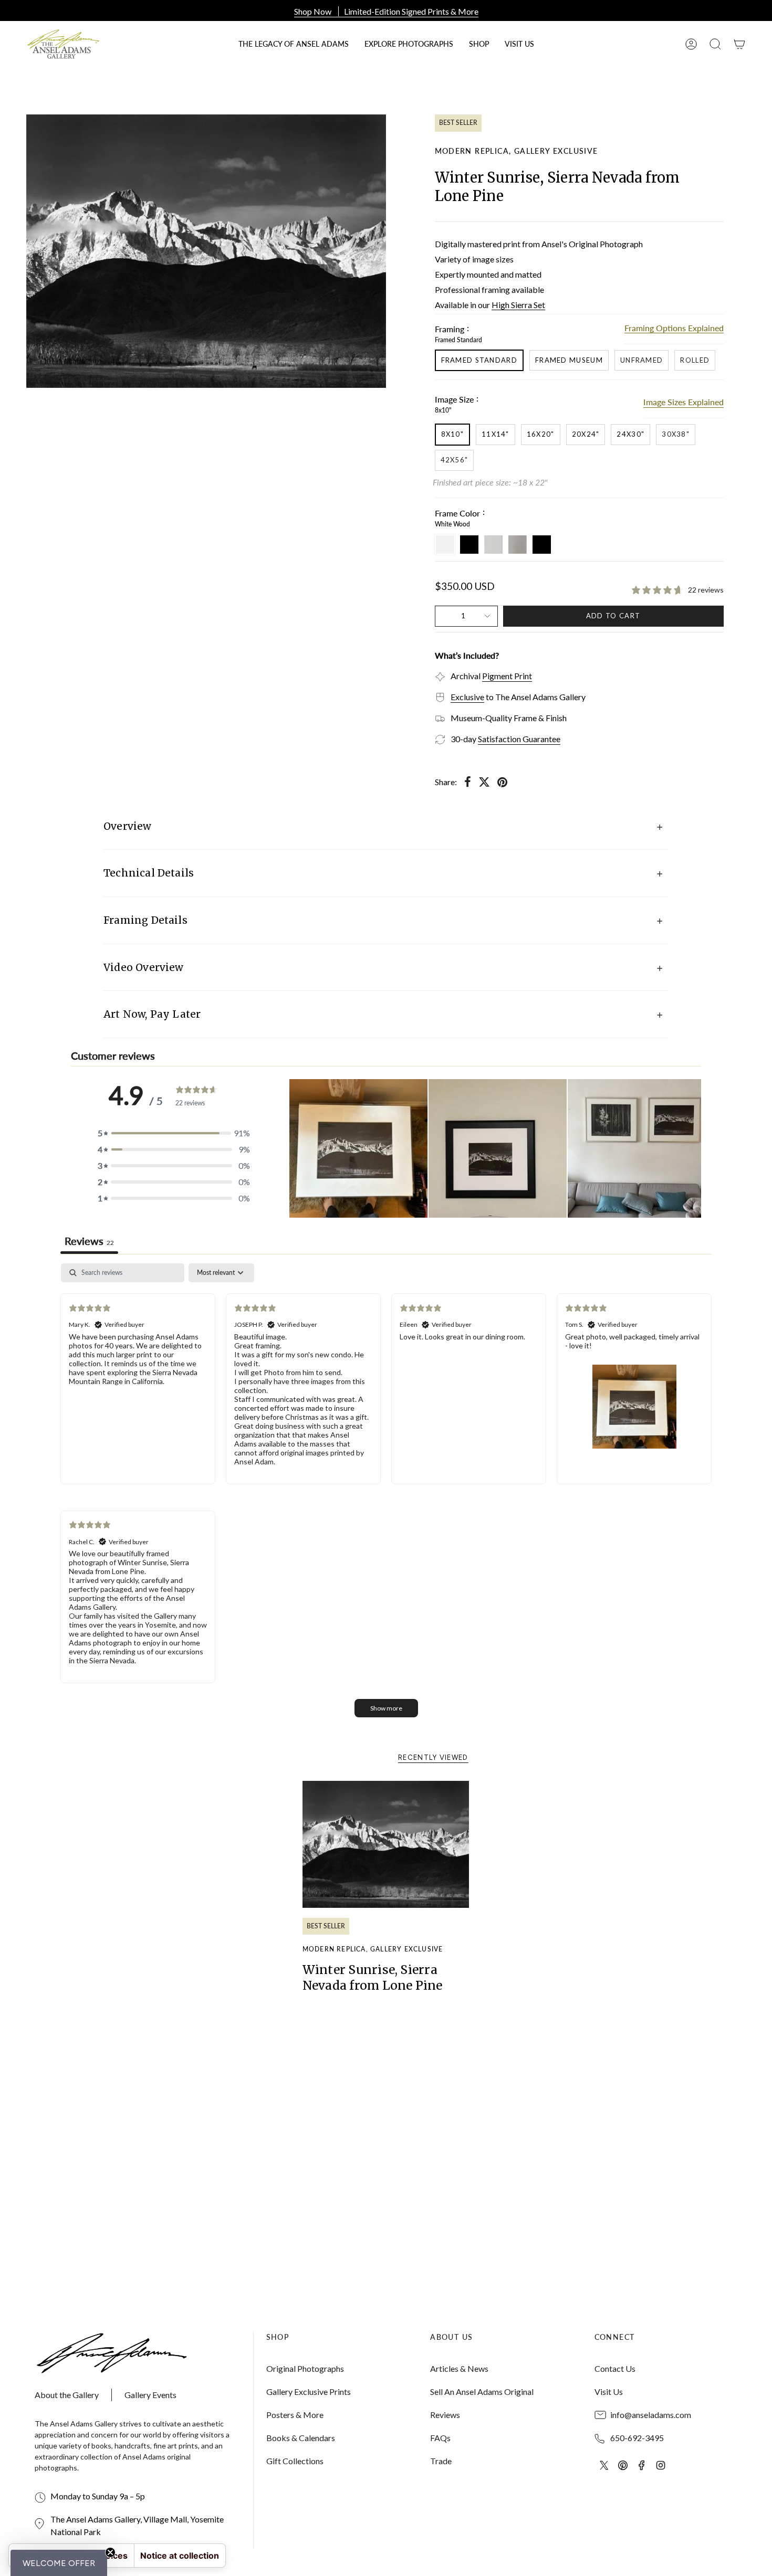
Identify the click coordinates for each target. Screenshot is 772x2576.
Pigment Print (507, 676)
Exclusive (467, 697)
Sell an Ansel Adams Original (482, 2392)
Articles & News (459, 2368)
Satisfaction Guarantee (519, 739)
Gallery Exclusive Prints (309, 2392)
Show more (386, 1708)
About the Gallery (67, 2395)
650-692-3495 (637, 2438)
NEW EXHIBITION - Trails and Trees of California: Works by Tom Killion (386, 11)
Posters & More (295, 2415)
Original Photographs (305, 2368)
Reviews (445, 2415)
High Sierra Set (518, 305)
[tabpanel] (386, 1496)
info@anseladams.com (651, 2415)
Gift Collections (295, 2461)
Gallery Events (150, 2395)
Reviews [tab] (89, 1241)
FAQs (440, 2438)
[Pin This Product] (502, 782)
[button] (479, 44)
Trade (441, 2461)
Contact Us (615, 2368)
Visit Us (609, 2392)
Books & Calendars (301, 2438)
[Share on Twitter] (484, 782)
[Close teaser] (110, 2552)
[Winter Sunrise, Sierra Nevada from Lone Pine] (386, 1844)
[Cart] (739, 44)
